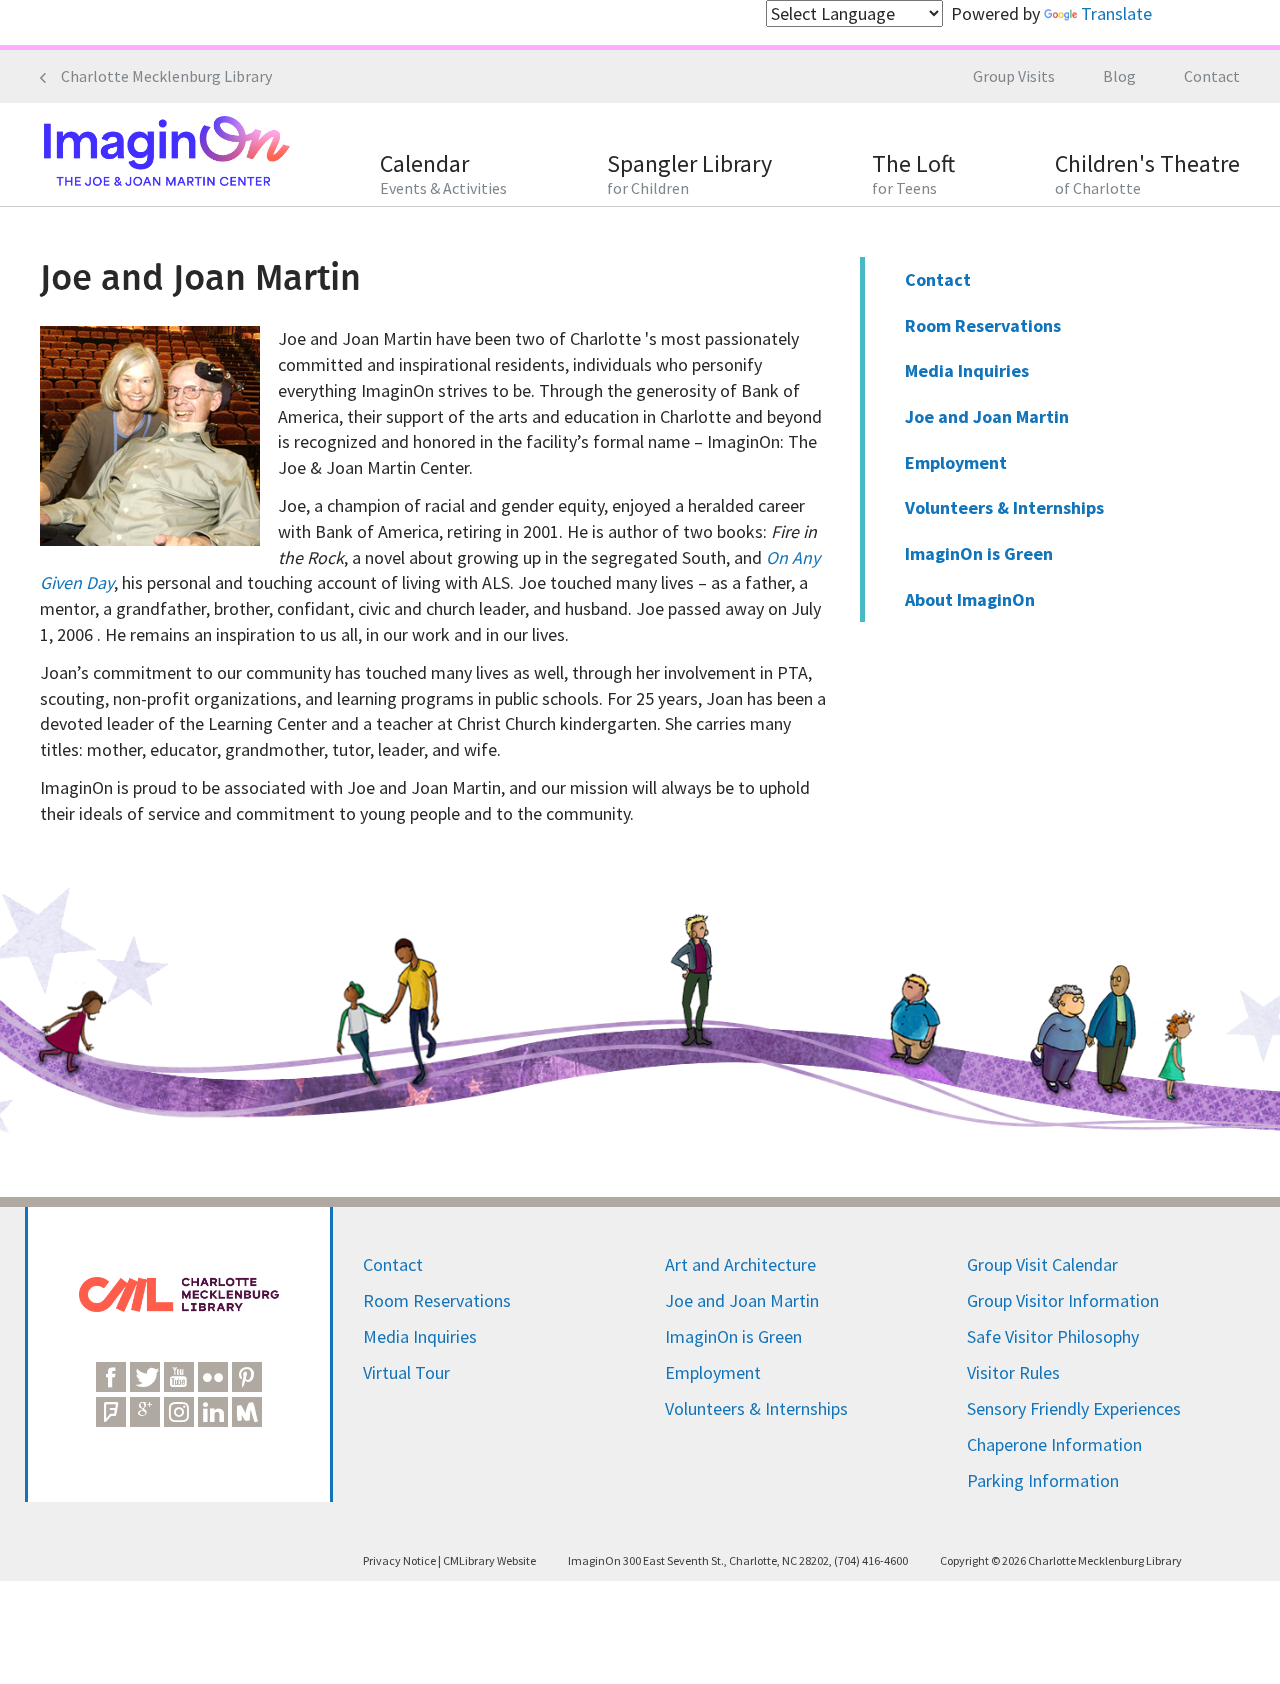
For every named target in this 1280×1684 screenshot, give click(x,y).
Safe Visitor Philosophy (1053, 1336)
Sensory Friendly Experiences (1074, 1408)
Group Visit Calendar (1042, 1264)
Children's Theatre (1147, 174)
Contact (1212, 76)
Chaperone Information (1054, 1444)
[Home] (165, 154)
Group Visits (1014, 76)
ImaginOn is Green (979, 553)
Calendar (443, 174)
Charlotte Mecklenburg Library (166, 76)
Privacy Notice (399, 1560)
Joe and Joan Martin (987, 416)
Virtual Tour (406, 1372)
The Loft (913, 174)
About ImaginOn (970, 599)
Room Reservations (983, 325)
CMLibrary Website (489, 1560)
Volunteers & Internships (1004, 507)
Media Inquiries (967, 370)
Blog (1119, 76)
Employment (956, 462)
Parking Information (1043, 1480)
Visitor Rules (1013, 1372)
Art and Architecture (740, 1264)
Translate (1116, 13)
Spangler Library (689, 174)
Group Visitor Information (1063, 1300)
